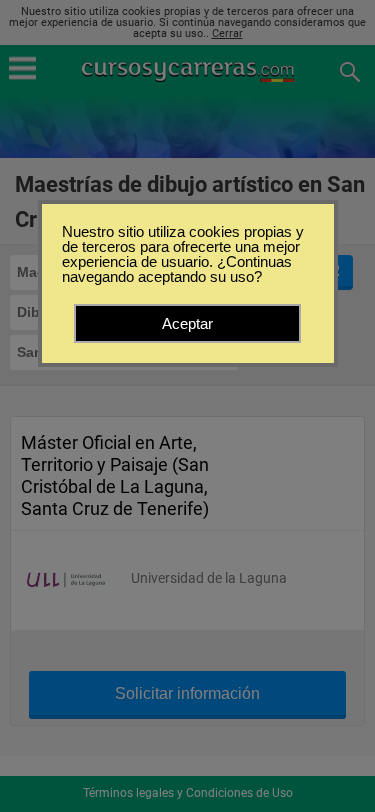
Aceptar (187, 323)
